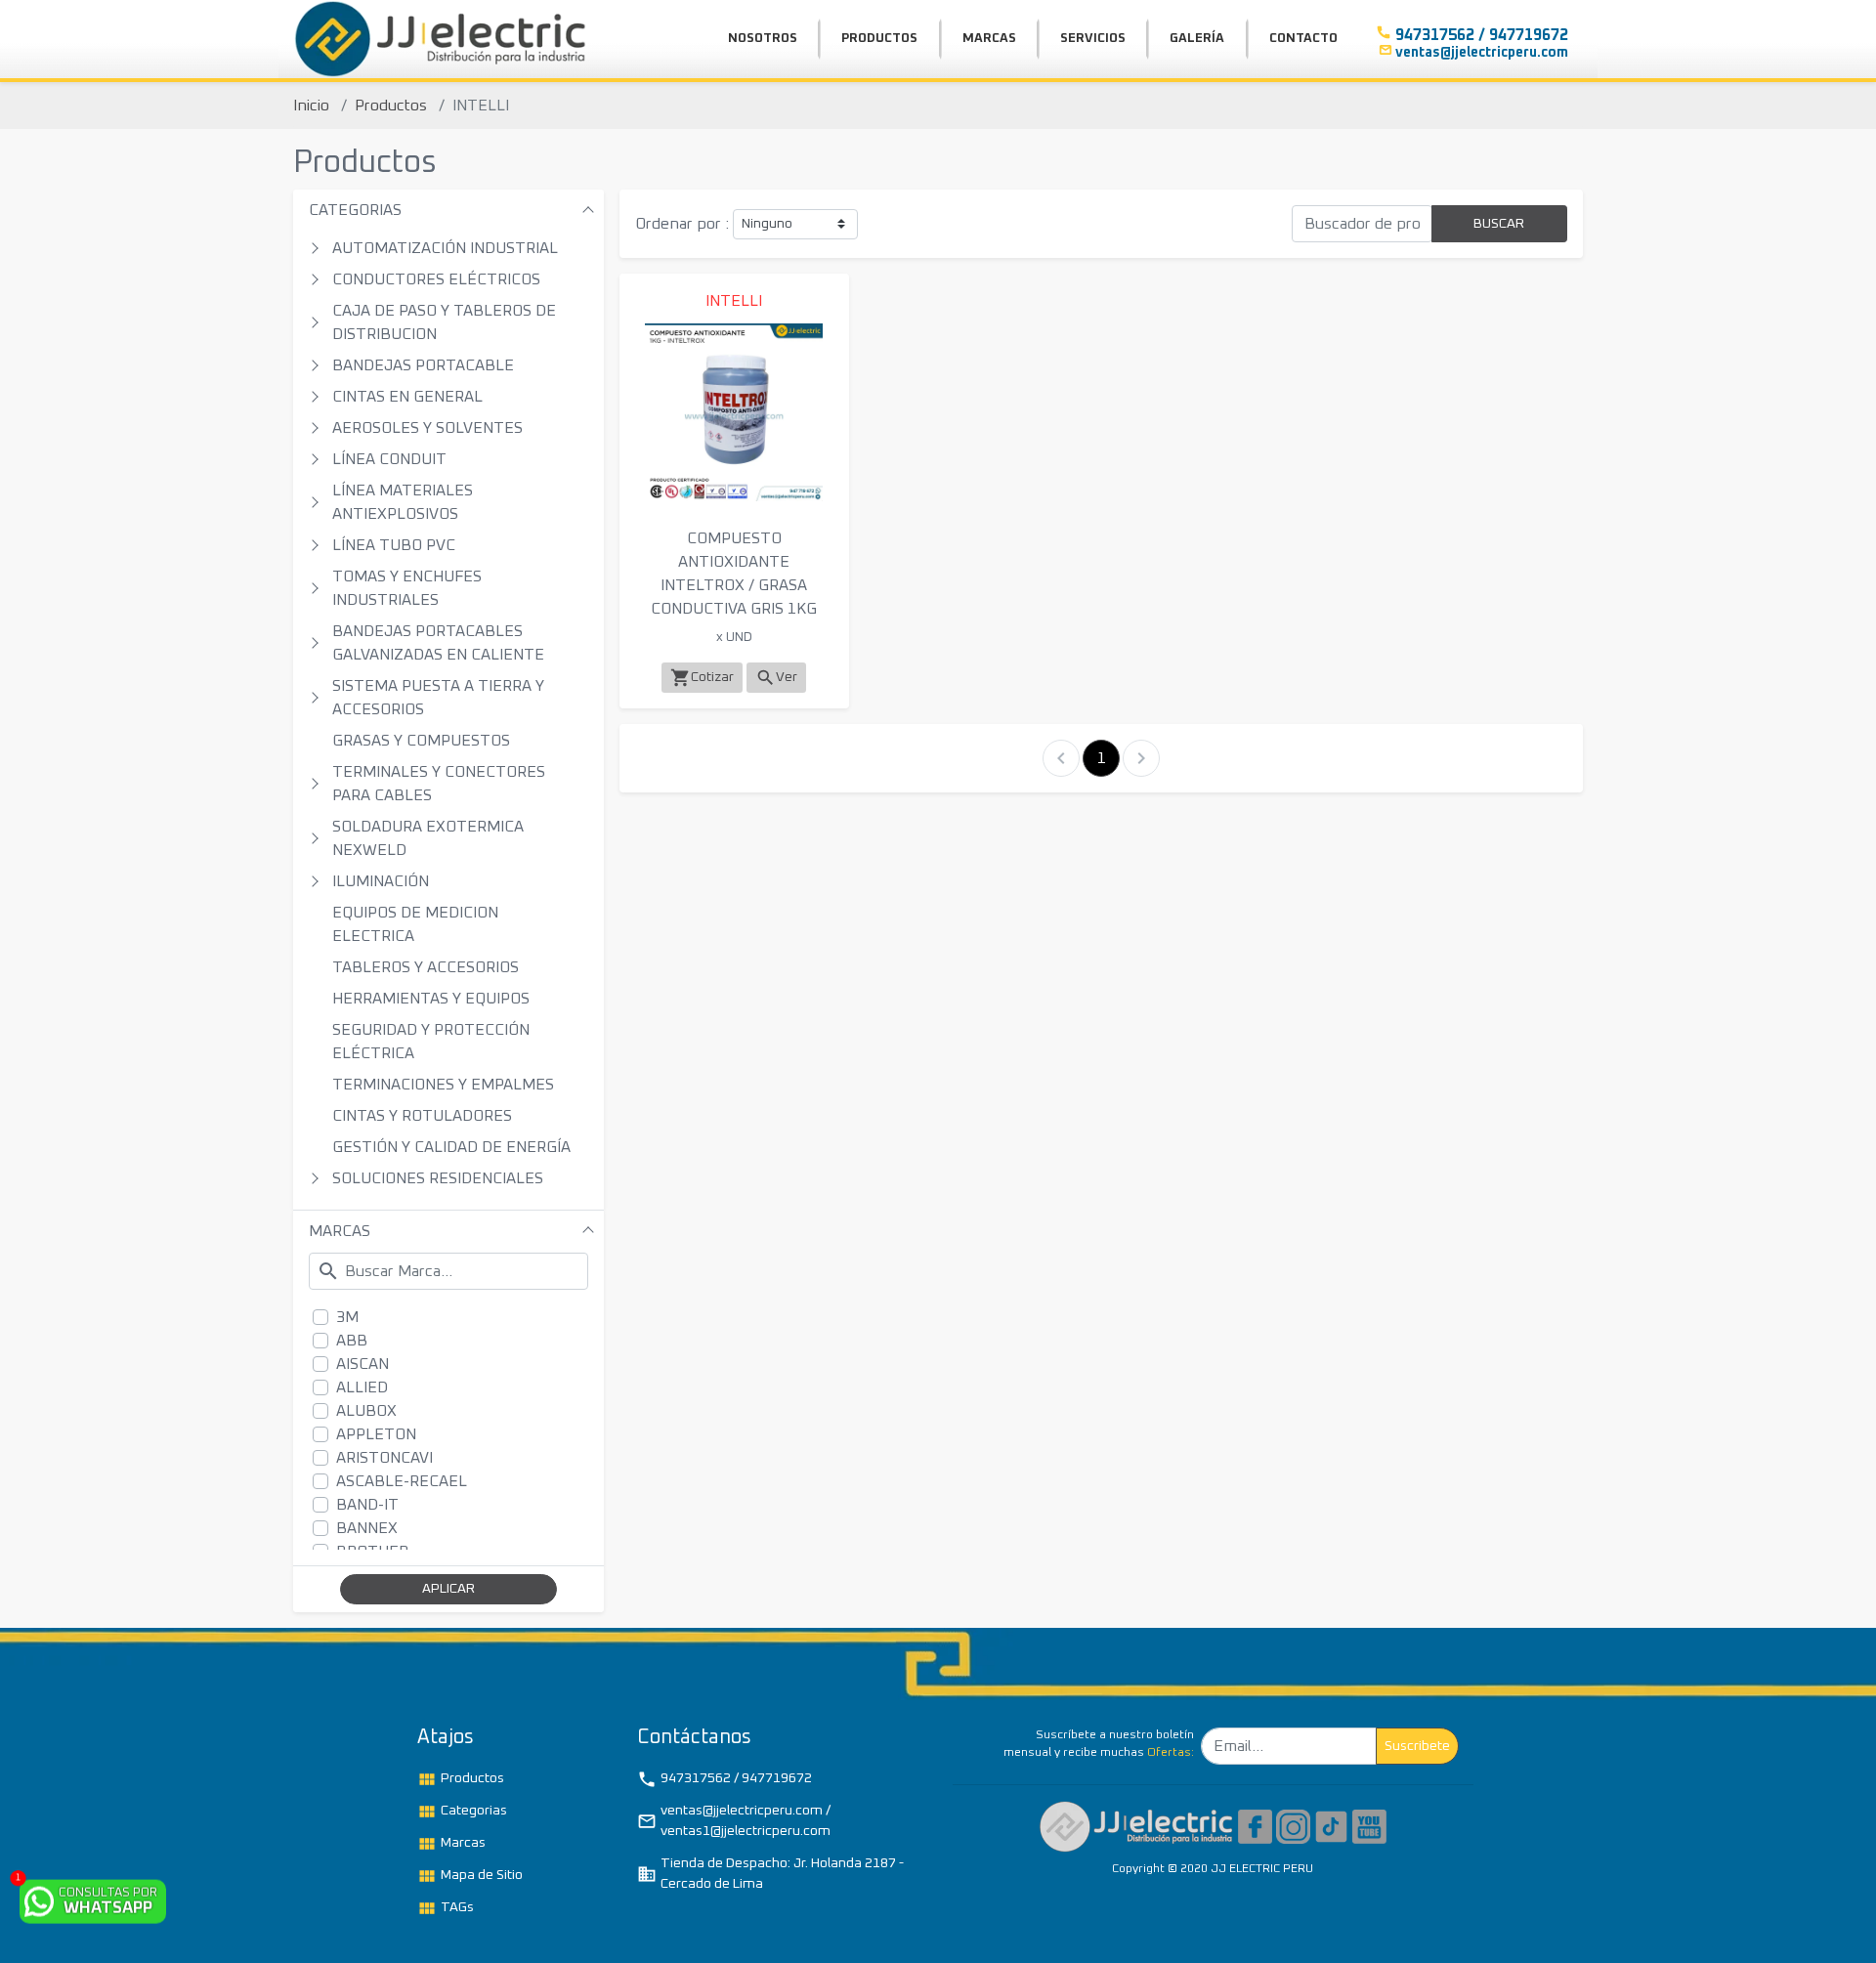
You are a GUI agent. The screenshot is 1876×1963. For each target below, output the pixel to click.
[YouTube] (1369, 1826)
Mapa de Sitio (470, 1876)
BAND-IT (367, 1505)
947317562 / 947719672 (725, 1779)
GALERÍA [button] (1197, 39)
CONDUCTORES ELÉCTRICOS (436, 279)
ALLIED (362, 1387)
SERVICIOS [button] (1093, 39)
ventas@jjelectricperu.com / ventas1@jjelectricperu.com (734, 1821)
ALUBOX (366, 1411)
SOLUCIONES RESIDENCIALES (438, 1178)
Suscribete (1417, 1746)
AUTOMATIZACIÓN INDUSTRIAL (445, 248)
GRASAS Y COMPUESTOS (421, 741)
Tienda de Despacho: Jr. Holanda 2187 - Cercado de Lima (770, 1874)
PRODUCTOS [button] (879, 39)
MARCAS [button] (989, 39)
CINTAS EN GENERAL (407, 397)
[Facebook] (1255, 1826)
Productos (391, 106)
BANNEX (367, 1528)
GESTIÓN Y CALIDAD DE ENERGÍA (451, 1147)
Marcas (451, 1844)
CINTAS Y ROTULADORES (422, 1116)
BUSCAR (1499, 224)
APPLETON (376, 1434)
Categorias (462, 1812)
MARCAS (340, 1231)
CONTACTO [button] (1303, 39)
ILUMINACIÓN (381, 881)
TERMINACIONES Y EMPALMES (443, 1085)
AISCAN (362, 1364)
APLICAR (448, 1589)
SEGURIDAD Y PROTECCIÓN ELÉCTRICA (431, 1042)
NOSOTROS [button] (763, 39)
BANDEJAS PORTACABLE (423, 365)
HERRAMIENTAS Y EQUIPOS (431, 999)
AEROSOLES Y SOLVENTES (427, 428)
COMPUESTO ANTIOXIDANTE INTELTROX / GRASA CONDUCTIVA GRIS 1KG (734, 574)
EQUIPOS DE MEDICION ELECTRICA (415, 924)
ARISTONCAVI (384, 1458)
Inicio (311, 106)
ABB (352, 1341)
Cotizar (702, 678)
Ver (776, 678)
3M (347, 1317)
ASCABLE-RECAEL (402, 1481)
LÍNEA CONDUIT (389, 459)
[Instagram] (1293, 1826)
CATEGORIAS (355, 210)
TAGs (446, 1908)
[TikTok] (1331, 1826)
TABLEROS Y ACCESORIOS (426, 967)
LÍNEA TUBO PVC (394, 545)
